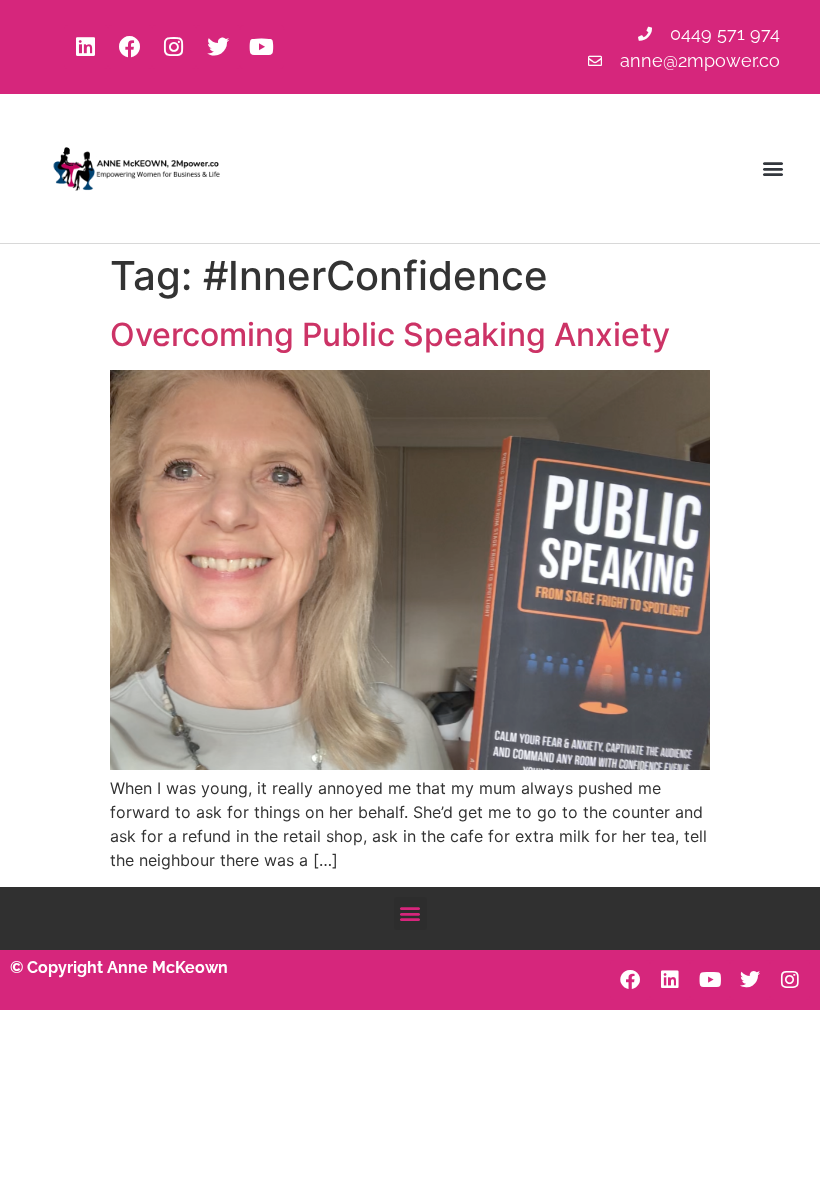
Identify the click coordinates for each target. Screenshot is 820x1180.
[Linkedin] (86, 47)
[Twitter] (218, 47)
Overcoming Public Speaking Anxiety (390, 334)
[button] (773, 168)
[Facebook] (130, 47)
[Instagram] (174, 47)
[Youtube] (262, 47)
